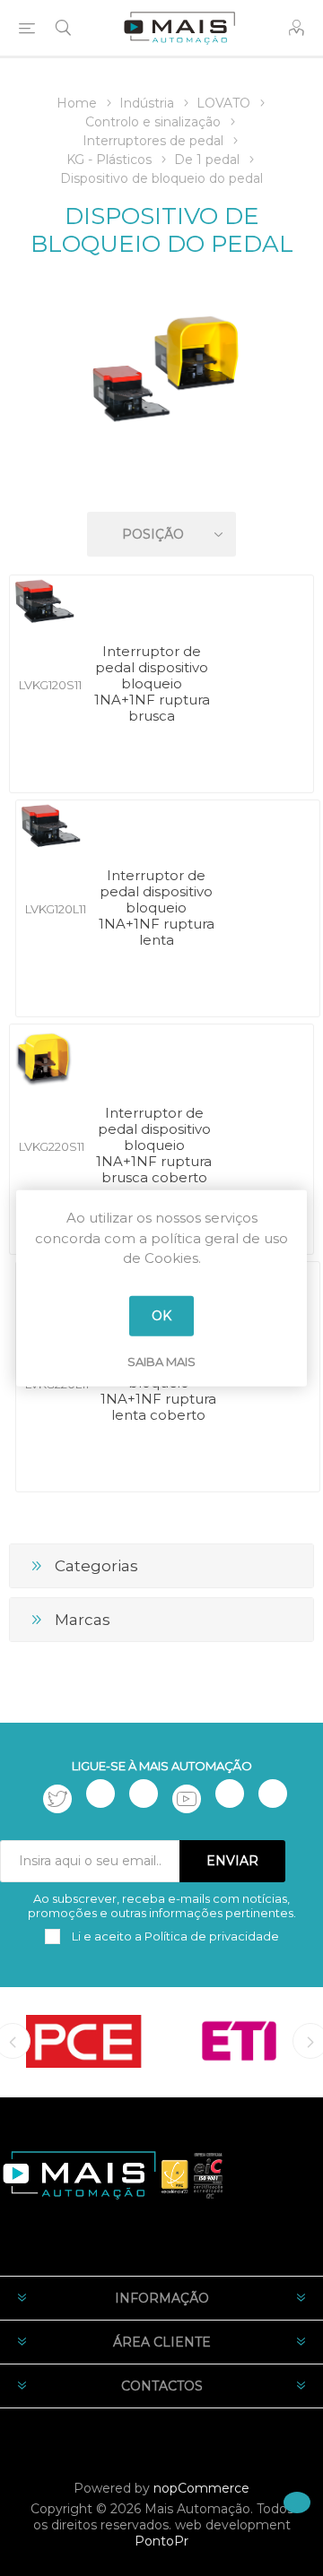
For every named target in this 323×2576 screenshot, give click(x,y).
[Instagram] (144, 1794)
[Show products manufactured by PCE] (84, 2041)
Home (77, 103)
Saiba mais (161, 1361)
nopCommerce (201, 2488)
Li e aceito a (174, 1936)
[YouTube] (187, 1799)
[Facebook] (100, 1794)
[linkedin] (230, 1794)
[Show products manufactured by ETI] (239, 2041)
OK (161, 1316)
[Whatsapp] (273, 1794)
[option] (84, 2041)
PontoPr (161, 2541)
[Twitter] (57, 1799)
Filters (165, 483)
